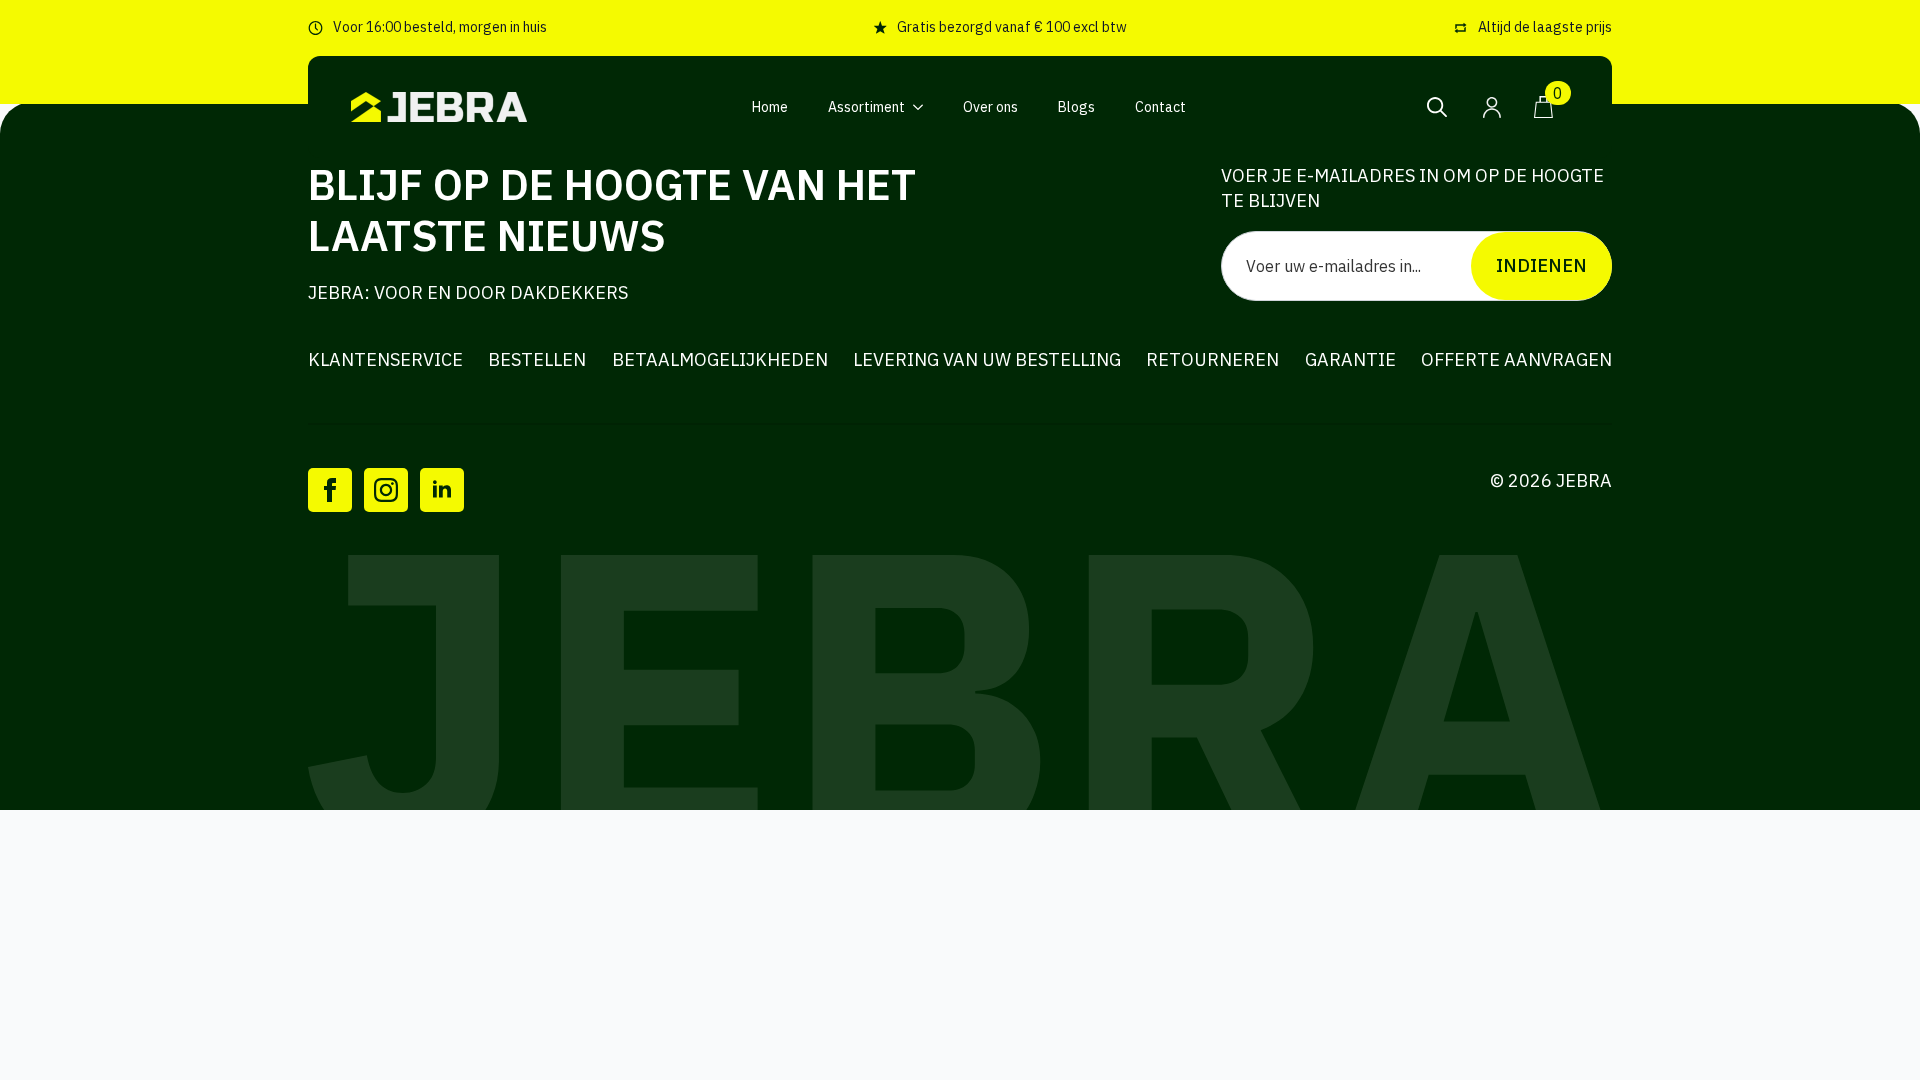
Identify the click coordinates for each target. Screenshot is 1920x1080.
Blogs (1076, 107)
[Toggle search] (1437, 107)
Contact (1160, 107)
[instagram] (386, 490)
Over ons (990, 107)
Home (770, 107)
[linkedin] (442, 490)
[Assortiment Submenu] (924, 107)
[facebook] (330, 490)
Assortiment (866, 107)
